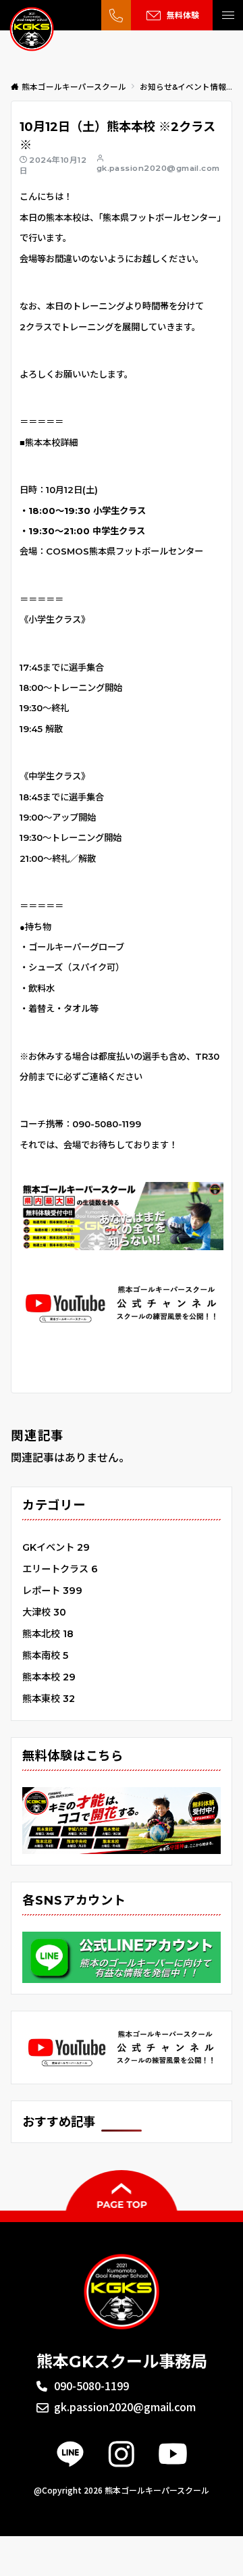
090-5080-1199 (107, 1124)
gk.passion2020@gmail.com (158, 168)
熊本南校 (45, 1655)
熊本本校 (49, 1677)
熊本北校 (48, 1634)
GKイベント (56, 1547)
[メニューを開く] (228, 15)
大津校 (44, 1612)
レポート (52, 1591)
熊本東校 (49, 1699)
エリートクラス (60, 1569)
